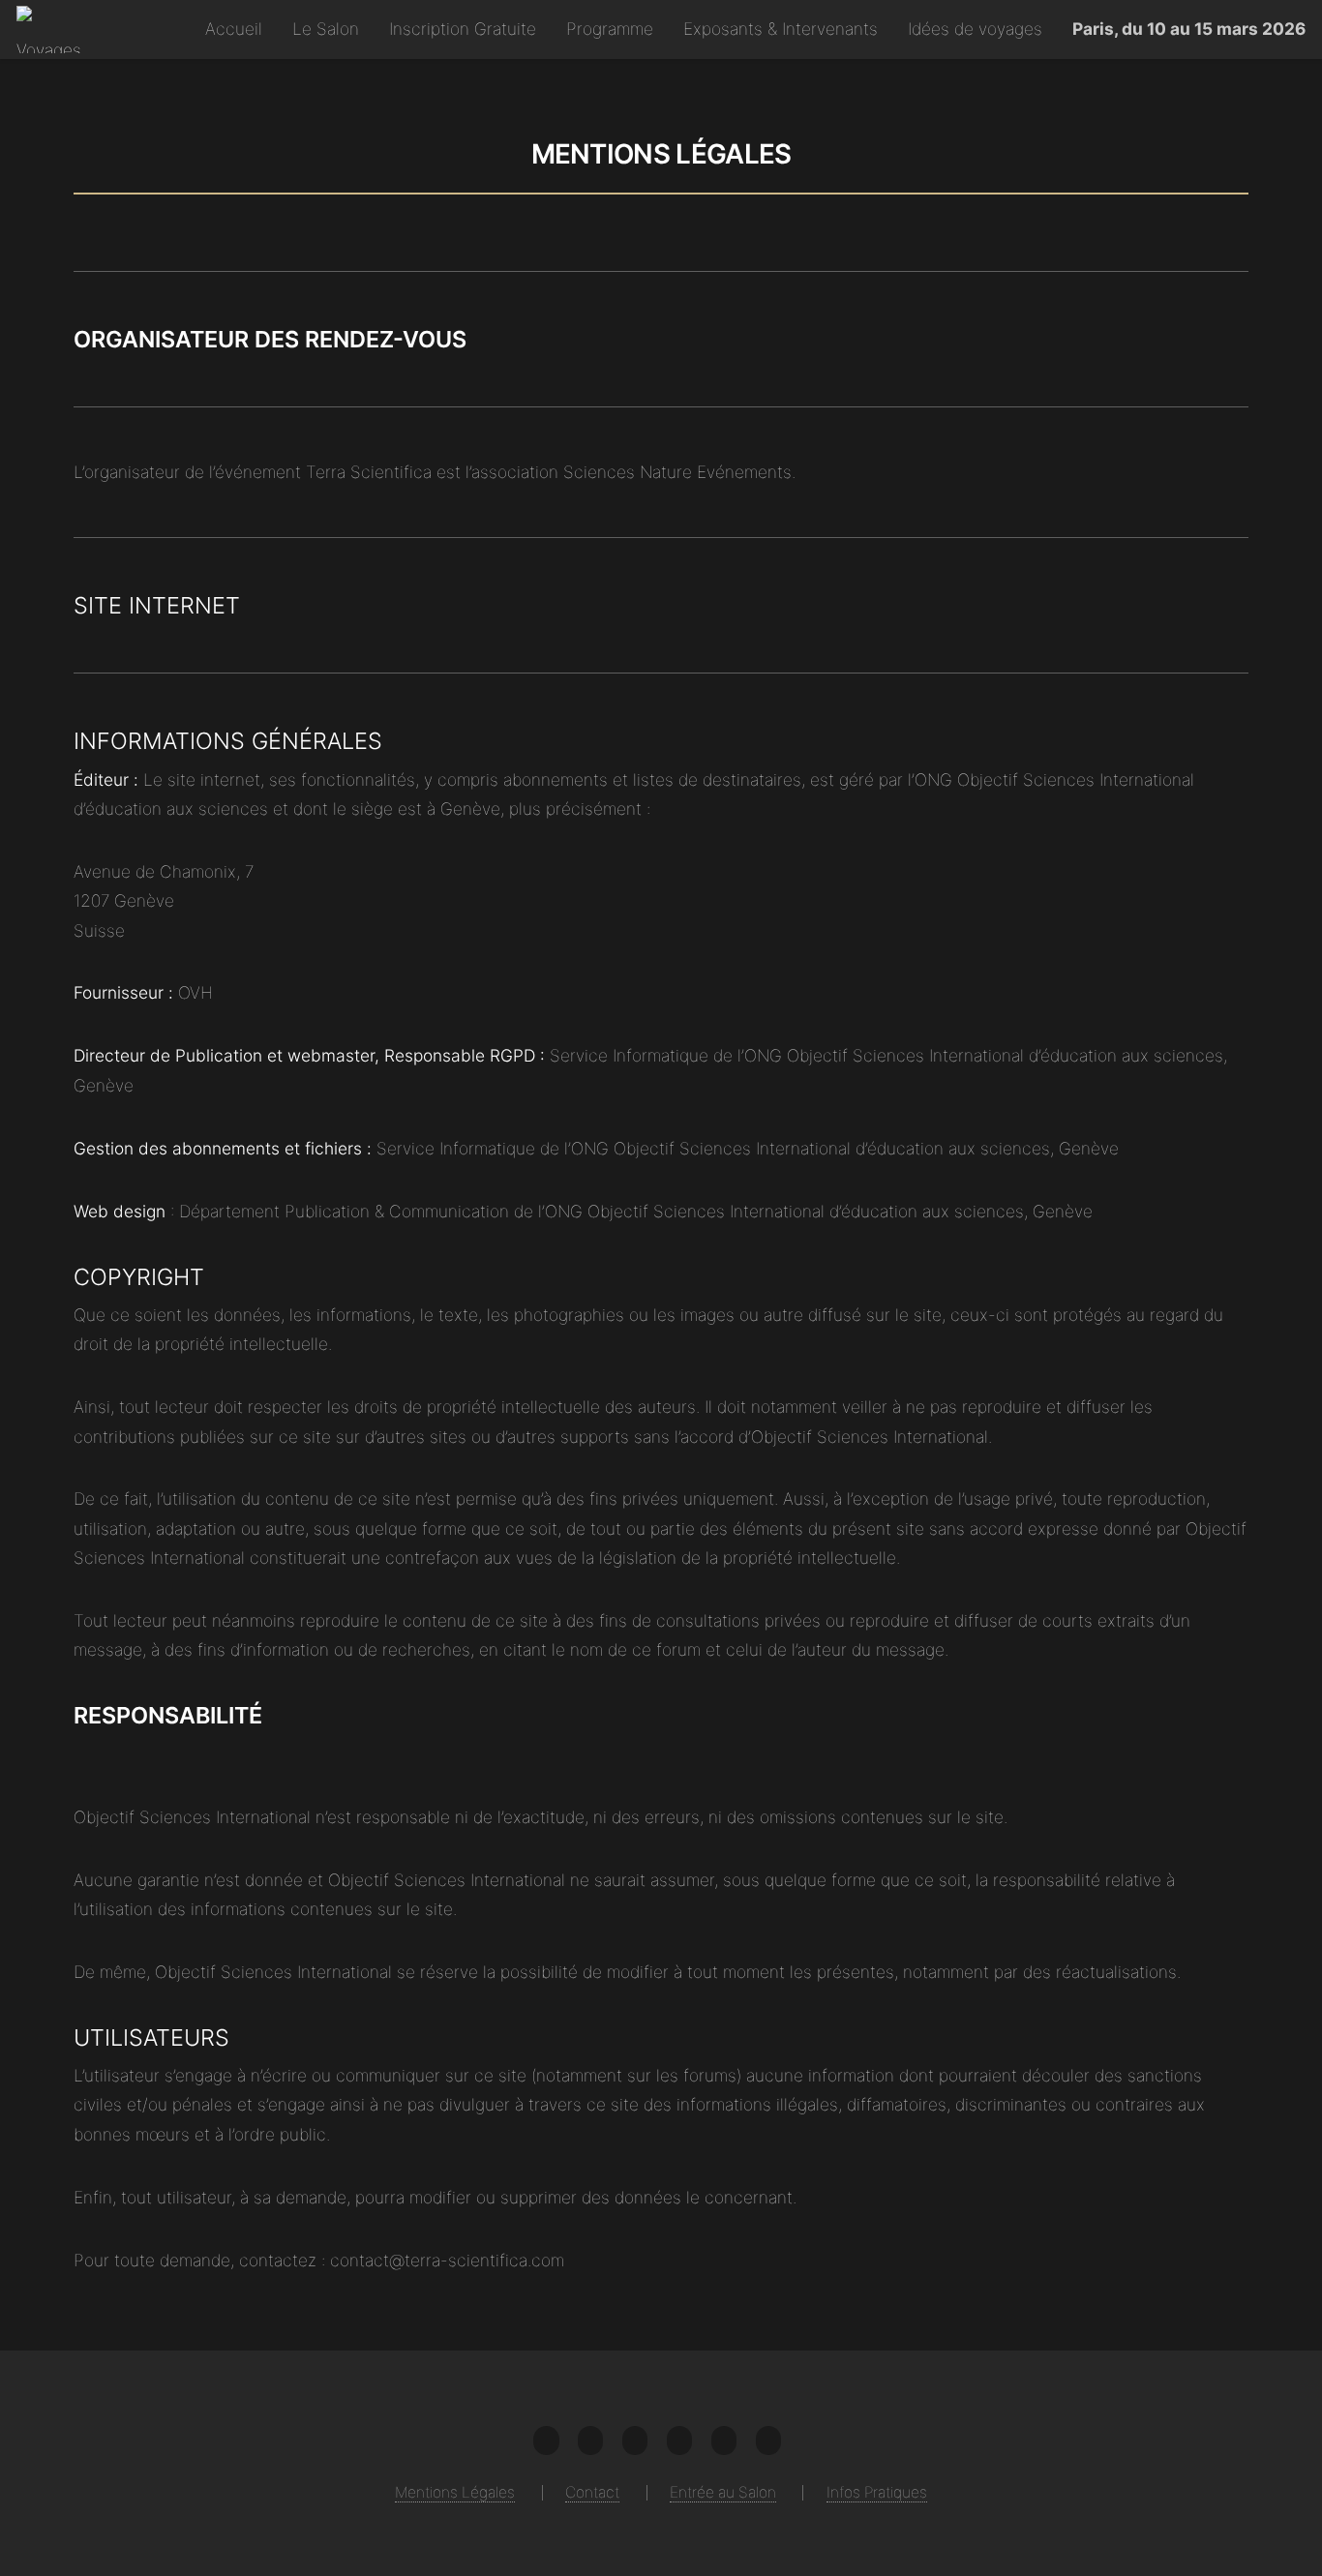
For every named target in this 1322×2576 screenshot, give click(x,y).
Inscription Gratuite (463, 29)
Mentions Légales (455, 2492)
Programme (610, 29)
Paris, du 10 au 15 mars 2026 (1189, 29)
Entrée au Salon (723, 2492)
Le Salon (326, 29)
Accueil (234, 29)
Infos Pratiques (877, 2492)
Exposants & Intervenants (781, 29)
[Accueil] (55, 30)
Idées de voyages (975, 29)
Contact (592, 2492)
